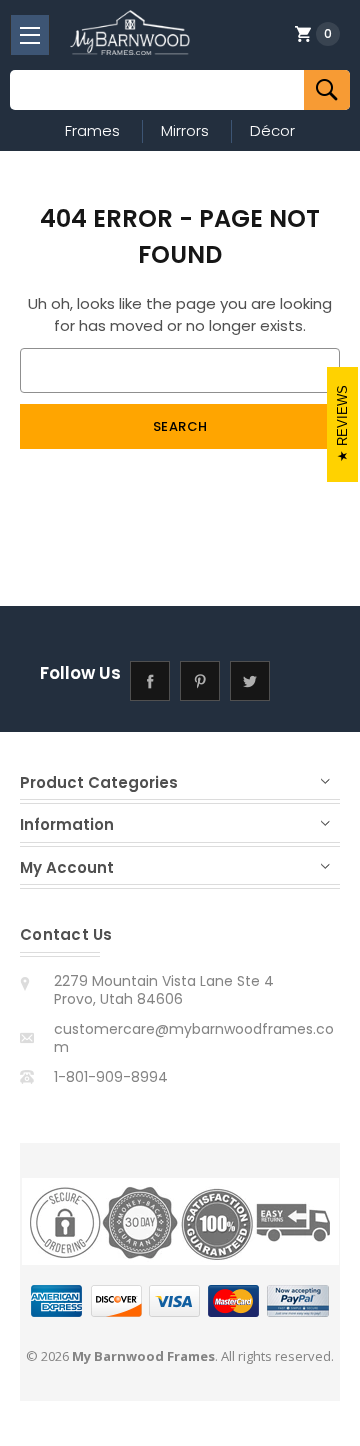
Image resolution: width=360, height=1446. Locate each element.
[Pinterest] (200, 681)
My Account (67, 867)
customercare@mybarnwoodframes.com (194, 1038)
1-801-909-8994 (111, 1077)
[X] (250, 681)
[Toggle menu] (30, 35)
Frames (92, 130)
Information (67, 824)
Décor (272, 130)
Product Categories (99, 782)
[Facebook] (150, 681)
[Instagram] (300, 681)
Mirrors (185, 130)
